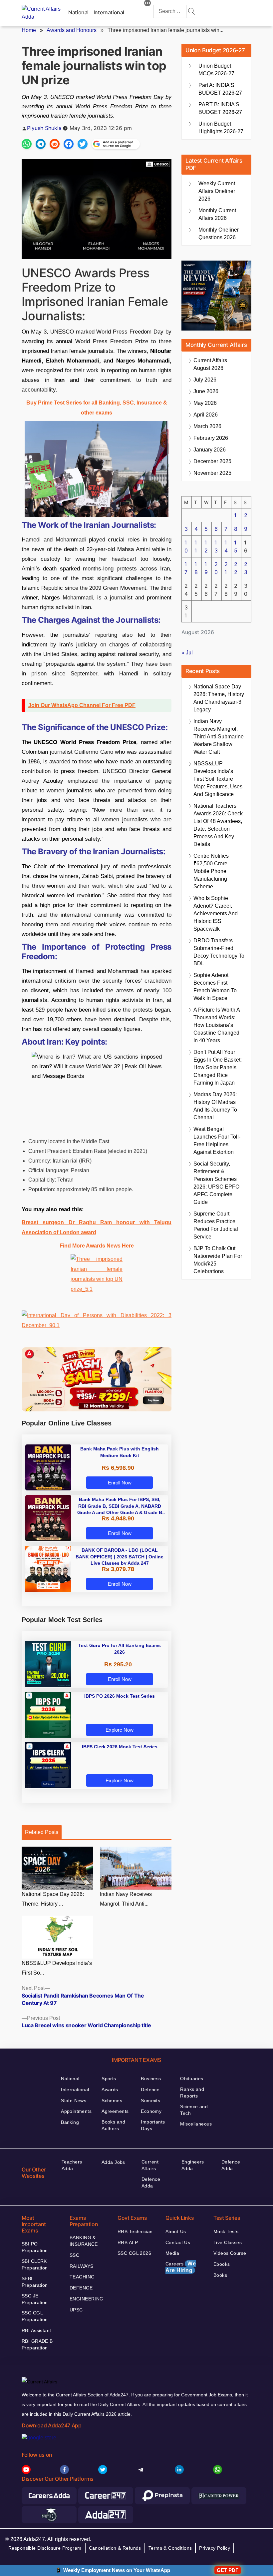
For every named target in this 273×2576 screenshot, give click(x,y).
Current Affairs (150, 2165)
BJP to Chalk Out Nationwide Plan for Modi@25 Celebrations (218, 1260)
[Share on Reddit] (55, 144)
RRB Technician (135, 2231)
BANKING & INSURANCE (84, 2241)
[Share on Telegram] (41, 144)
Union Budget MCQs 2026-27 (216, 70)
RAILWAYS (81, 2266)
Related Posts (42, 1832)
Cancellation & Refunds (115, 2548)
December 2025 (212, 461)
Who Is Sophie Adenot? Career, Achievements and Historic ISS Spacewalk (216, 913)
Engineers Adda (193, 2165)
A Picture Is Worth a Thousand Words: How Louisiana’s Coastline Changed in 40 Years (217, 1025)
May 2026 (205, 403)
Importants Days (153, 2125)
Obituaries (192, 2079)
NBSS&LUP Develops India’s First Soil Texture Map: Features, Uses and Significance (218, 779)
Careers (181, 2267)
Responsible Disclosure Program (45, 2548)
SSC (74, 2255)
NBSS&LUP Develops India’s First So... (57, 1968)
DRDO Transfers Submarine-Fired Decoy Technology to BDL (219, 952)
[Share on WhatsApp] (27, 144)
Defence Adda (151, 2182)
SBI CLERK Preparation (35, 2264)
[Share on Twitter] (83, 144)
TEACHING (82, 2277)
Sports (109, 2079)
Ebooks (222, 2264)
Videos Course (230, 2253)
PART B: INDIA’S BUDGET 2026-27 (220, 108)
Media (172, 2253)
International (109, 12)
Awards (110, 2090)
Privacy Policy (215, 2548)
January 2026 (210, 450)
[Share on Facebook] (69, 144)
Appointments (76, 2111)
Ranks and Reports (192, 2093)
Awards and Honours (72, 30)
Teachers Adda (72, 2165)
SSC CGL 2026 (134, 2253)
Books (220, 2275)
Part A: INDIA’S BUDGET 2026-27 (220, 89)
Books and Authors (113, 2125)
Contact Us (178, 2242)
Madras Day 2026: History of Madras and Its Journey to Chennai (215, 1106)
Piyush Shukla (44, 128)
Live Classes (228, 2242)
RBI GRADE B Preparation (37, 2344)
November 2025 (212, 473)
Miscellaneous (196, 2124)
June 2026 (206, 391)
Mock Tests (226, 2231)
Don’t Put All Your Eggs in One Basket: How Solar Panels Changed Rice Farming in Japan (218, 1067)
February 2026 (211, 438)
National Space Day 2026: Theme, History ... (53, 1899)
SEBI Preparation (35, 2282)
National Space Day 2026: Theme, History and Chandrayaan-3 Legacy (219, 698)
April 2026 (206, 415)
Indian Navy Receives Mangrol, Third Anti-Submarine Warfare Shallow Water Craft (219, 737)
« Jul (187, 653)
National (78, 12)
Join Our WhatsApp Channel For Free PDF (82, 705)
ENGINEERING (87, 2299)
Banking (70, 2122)
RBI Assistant (36, 2330)
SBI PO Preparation (35, 2247)
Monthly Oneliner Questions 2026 (219, 234)
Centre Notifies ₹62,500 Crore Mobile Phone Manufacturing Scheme (211, 871)
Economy (151, 2111)
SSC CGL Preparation (35, 2316)
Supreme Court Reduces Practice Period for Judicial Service (216, 1225)
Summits (150, 2101)
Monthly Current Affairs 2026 (217, 214)
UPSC (76, 2310)
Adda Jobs (113, 2162)
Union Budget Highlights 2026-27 (221, 128)
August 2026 (210, 364)
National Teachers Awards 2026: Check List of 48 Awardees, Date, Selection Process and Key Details (218, 825)
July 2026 (205, 380)
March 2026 (207, 426)
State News (74, 2101)
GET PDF (228, 2570)
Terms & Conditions (170, 2548)
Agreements (115, 2111)
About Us (176, 2231)
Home (29, 30)
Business (151, 2079)
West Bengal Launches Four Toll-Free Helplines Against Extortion (217, 1141)
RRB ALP (128, 2242)
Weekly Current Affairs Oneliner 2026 (217, 191)
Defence (150, 2090)
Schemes (112, 2101)
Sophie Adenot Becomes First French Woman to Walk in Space (215, 987)
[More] (147, 4)
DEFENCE (81, 2288)
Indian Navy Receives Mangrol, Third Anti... (126, 1899)
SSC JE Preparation (35, 2299)
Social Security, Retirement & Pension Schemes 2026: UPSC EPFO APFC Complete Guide (216, 1183)
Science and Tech (194, 2110)
